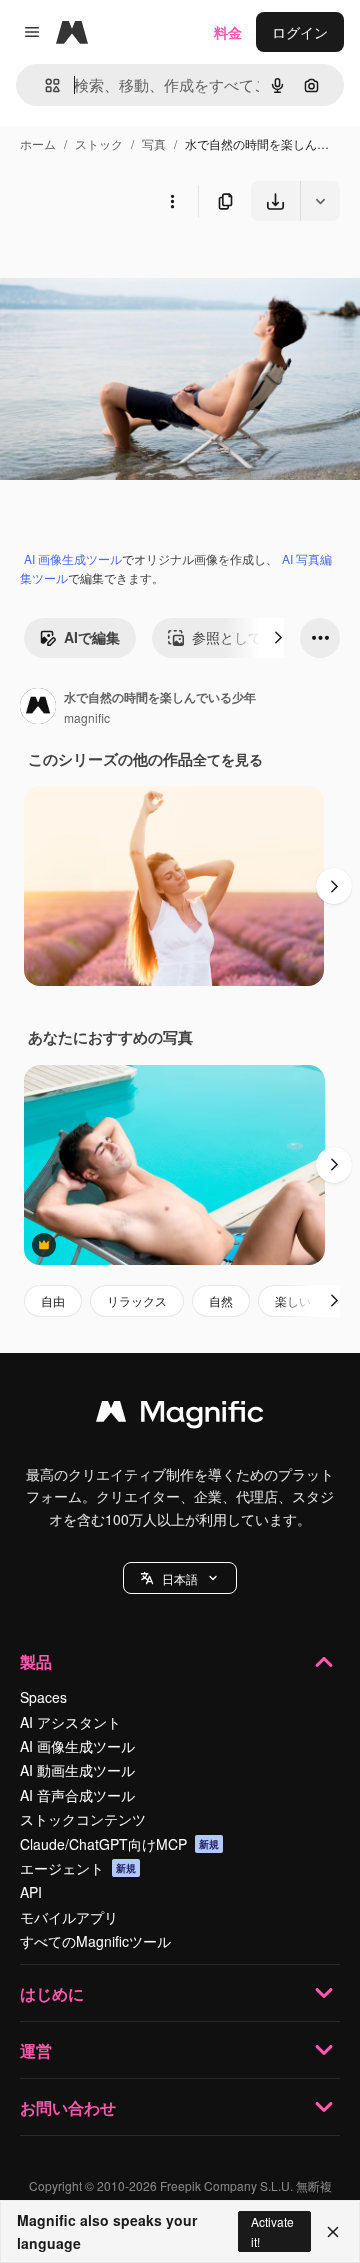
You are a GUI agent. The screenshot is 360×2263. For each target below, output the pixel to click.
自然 (221, 1300)
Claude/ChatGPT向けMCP (119, 1844)
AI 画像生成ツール (73, 558)
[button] (180, 1578)
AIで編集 (92, 637)
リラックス (137, 1300)
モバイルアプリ (69, 1917)
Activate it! (272, 2231)
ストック (99, 143)
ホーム (38, 143)
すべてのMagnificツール (95, 1941)
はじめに (52, 1993)
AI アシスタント (70, 1722)
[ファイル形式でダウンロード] (320, 201)
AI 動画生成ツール (77, 1770)
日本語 (180, 1578)
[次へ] (278, 638)
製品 (36, 1661)
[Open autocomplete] (44, 85)
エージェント (78, 1868)
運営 (36, 2050)
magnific (87, 717)
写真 (154, 143)
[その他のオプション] (172, 201)
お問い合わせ (68, 2107)
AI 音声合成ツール (77, 1795)
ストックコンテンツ (83, 1819)
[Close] (333, 2232)
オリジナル (137, 267)
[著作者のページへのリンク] (38, 708)
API (31, 1892)
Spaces (43, 1697)
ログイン (300, 32)
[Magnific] (180, 1416)
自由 (53, 1300)
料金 (228, 32)
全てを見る (228, 759)
